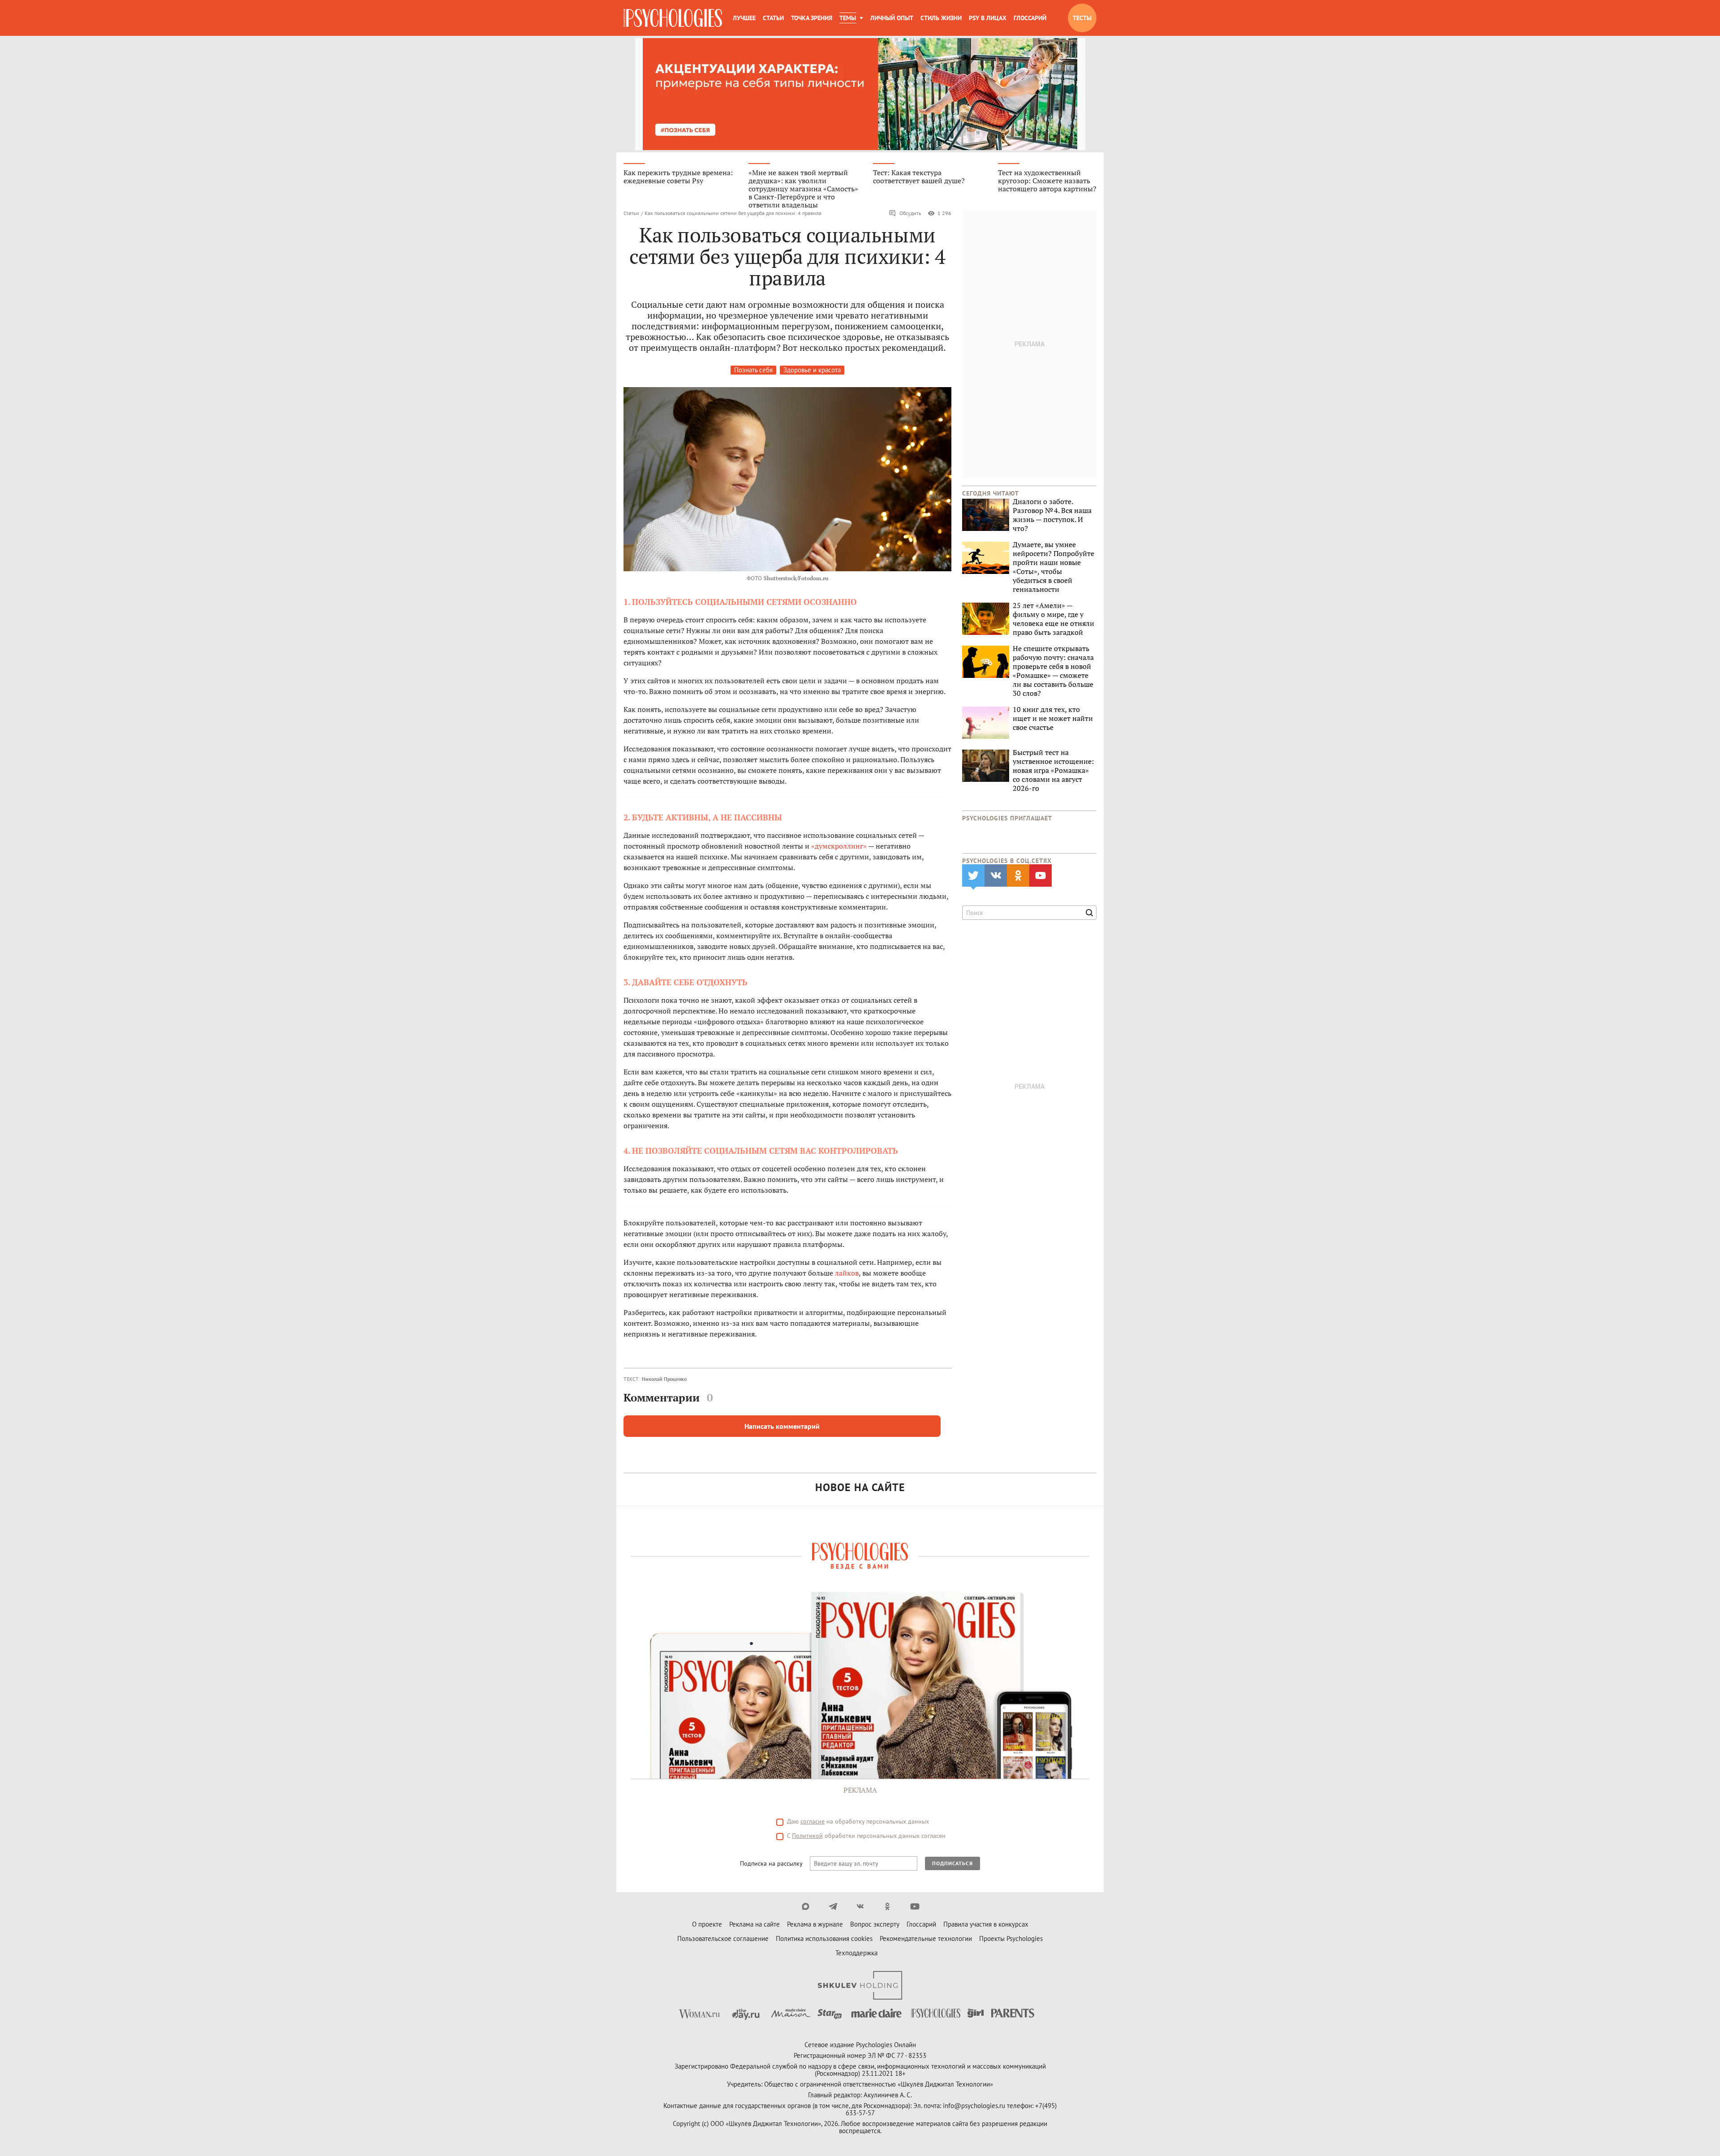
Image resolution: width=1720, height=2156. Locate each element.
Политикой (807, 1836)
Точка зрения (812, 18)
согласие (813, 1821)
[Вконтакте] (860, 1906)
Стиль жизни (941, 18)
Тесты (1082, 18)
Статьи (773, 18)
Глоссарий (1030, 18)
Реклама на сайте (755, 1924)
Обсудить (910, 213)
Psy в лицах (988, 18)
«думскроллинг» (839, 846)
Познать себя (753, 370)
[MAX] (806, 1906)
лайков (847, 1273)
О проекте (707, 1924)
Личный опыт (892, 18)
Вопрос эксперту (875, 1924)
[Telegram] (833, 1906)
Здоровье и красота (812, 370)
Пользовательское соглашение (723, 1938)
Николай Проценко (664, 1379)
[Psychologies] (673, 18)
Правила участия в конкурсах (986, 1924)
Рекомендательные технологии (926, 1938)
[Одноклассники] (888, 1906)
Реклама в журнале (815, 1924)
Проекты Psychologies (1011, 1938)
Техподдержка (856, 1953)
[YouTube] (915, 1906)
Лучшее (744, 18)
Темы (848, 18)
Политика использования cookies (824, 1938)
